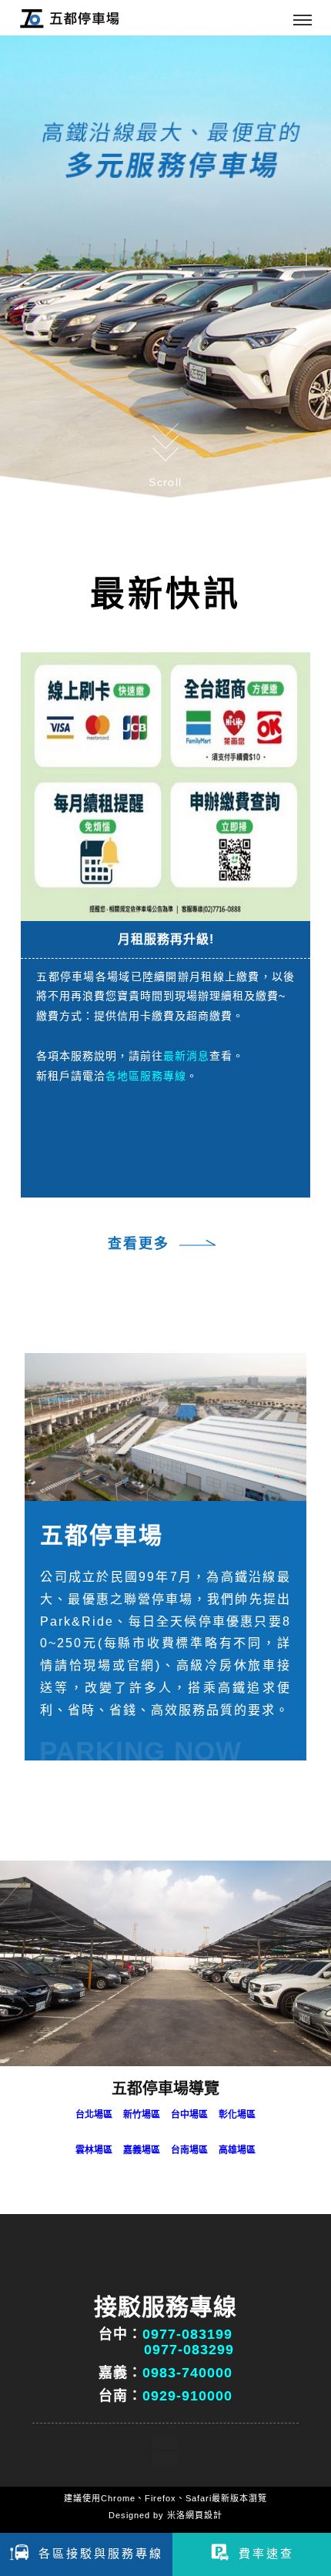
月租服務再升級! (166, 939)
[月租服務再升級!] (165, 786)
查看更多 (139, 1244)
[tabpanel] (165, 267)
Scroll (165, 482)
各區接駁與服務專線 (101, 2553)
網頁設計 (204, 2515)
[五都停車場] (165, 1427)
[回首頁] (69, 18)
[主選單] (303, 21)
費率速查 (266, 2553)
